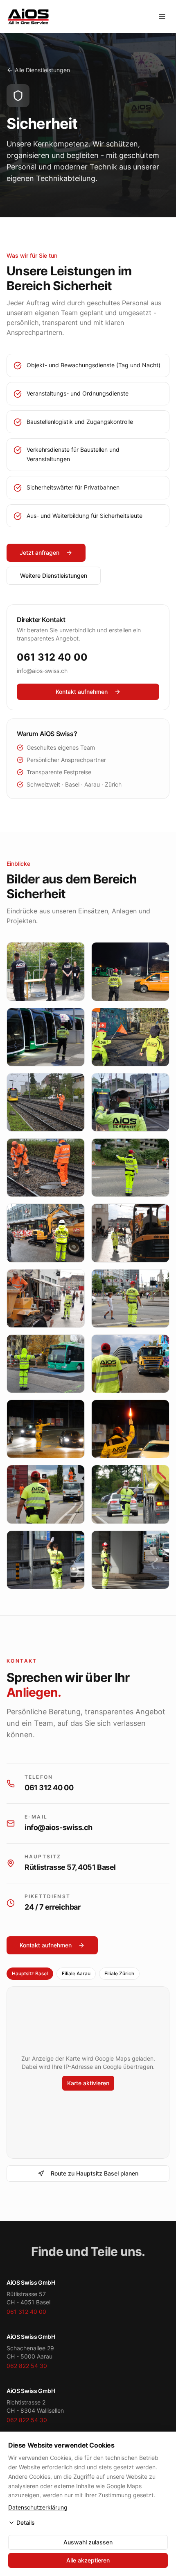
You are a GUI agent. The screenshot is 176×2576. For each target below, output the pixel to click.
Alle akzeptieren (88, 2560)
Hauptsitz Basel (30, 1973)
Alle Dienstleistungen (42, 70)
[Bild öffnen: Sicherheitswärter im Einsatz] (46, 1168)
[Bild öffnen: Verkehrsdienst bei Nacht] (46, 1429)
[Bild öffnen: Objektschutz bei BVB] (130, 971)
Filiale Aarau (76, 1973)
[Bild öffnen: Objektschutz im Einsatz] (46, 971)
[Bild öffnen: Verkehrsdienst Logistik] (130, 1494)
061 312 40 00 (52, 657)
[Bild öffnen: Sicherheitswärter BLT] (46, 1102)
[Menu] (162, 16)
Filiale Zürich (119, 1973)
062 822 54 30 (27, 2366)
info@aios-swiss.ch (42, 671)
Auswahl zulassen (88, 2542)
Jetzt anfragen (39, 552)
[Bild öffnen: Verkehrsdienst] (130, 1168)
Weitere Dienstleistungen (54, 575)
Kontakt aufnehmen (82, 692)
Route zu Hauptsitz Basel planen (95, 2173)
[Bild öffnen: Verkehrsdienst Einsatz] (130, 1560)
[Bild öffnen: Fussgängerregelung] (46, 1298)
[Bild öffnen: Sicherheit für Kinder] (130, 1037)
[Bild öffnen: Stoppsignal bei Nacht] (130, 1429)
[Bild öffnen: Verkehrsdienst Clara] (130, 1233)
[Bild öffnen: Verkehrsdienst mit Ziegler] (130, 1364)
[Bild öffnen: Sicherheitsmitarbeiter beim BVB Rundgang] (46, 1037)
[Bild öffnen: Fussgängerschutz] (46, 1233)
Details (26, 2522)
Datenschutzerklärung (38, 2507)
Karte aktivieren (88, 2083)
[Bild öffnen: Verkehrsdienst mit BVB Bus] (46, 1364)
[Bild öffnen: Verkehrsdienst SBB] (130, 1298)
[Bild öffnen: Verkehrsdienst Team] (46, 1560)
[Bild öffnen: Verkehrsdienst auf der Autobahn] (46, 1494)
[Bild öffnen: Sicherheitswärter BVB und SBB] (130, 1102)
